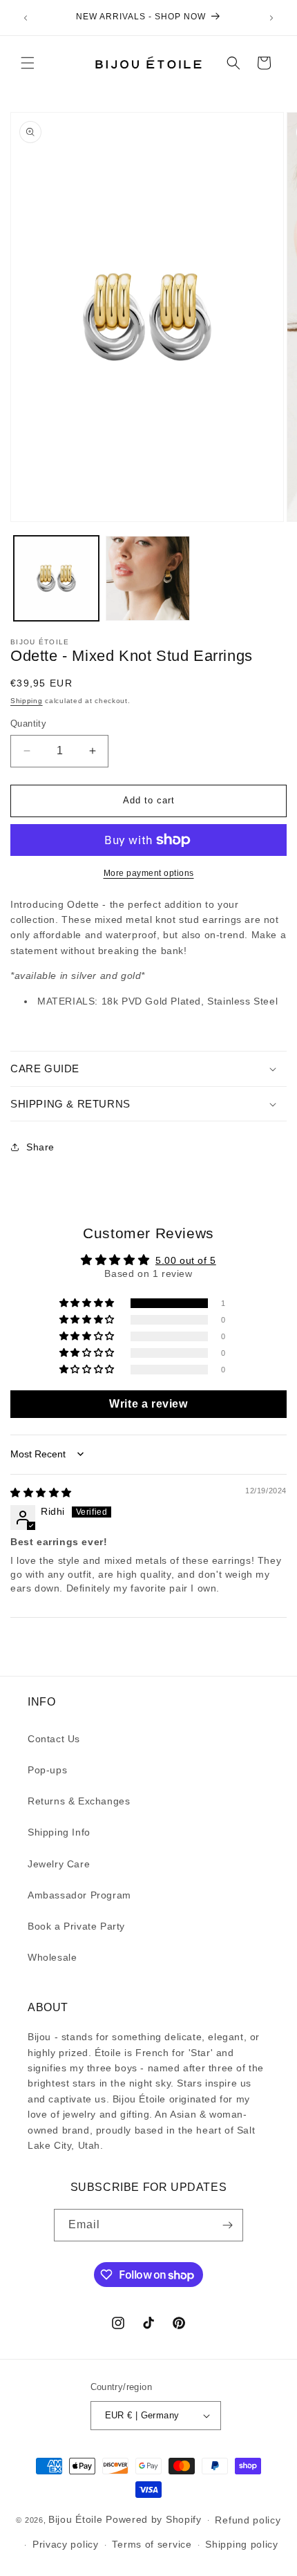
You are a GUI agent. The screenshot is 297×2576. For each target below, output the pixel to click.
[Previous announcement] (26, 18)
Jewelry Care (59, 1864)
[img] (41, 1493)
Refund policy (248, 2520)
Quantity (28, 724)
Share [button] (40, 1147)
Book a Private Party (76, 1926)
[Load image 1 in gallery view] (56, 578)
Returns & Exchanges (79, 1801)
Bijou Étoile (77, 2519)
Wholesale (52, 1957)
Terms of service (152, 2544)
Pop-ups (47, 1770)
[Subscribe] (227, 2225)
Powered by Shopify (154, 2519)
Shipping (27, 701)
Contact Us (54, 1739)
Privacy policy (66, 2544)
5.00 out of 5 (186, 1260)
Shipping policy (242, 2544)
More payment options (149, 873)
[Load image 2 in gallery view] (148, 578)
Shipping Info (59, 1832)
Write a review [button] (148, 1404)
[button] (28, 63)
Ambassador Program (79, 1895)
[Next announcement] (271, 18)
